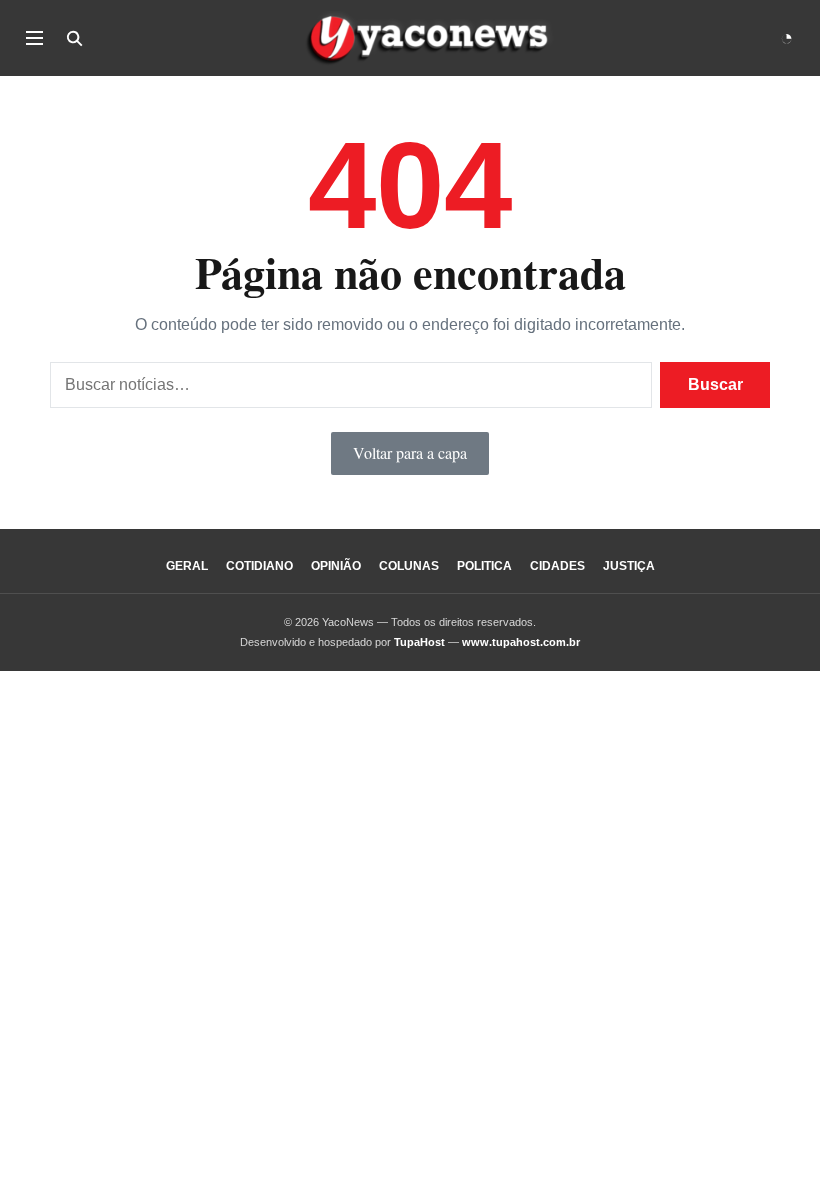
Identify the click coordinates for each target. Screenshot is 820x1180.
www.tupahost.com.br (521, 642)
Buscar (715, 384)
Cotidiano (259, 566)
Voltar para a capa (410, 452)
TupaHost (419, 642)
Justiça (629, 566)
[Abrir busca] (74, 38)
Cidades (557, 566)
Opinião (336, 566)
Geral (187, 566)
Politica (484, 566)
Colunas (409, 566)
